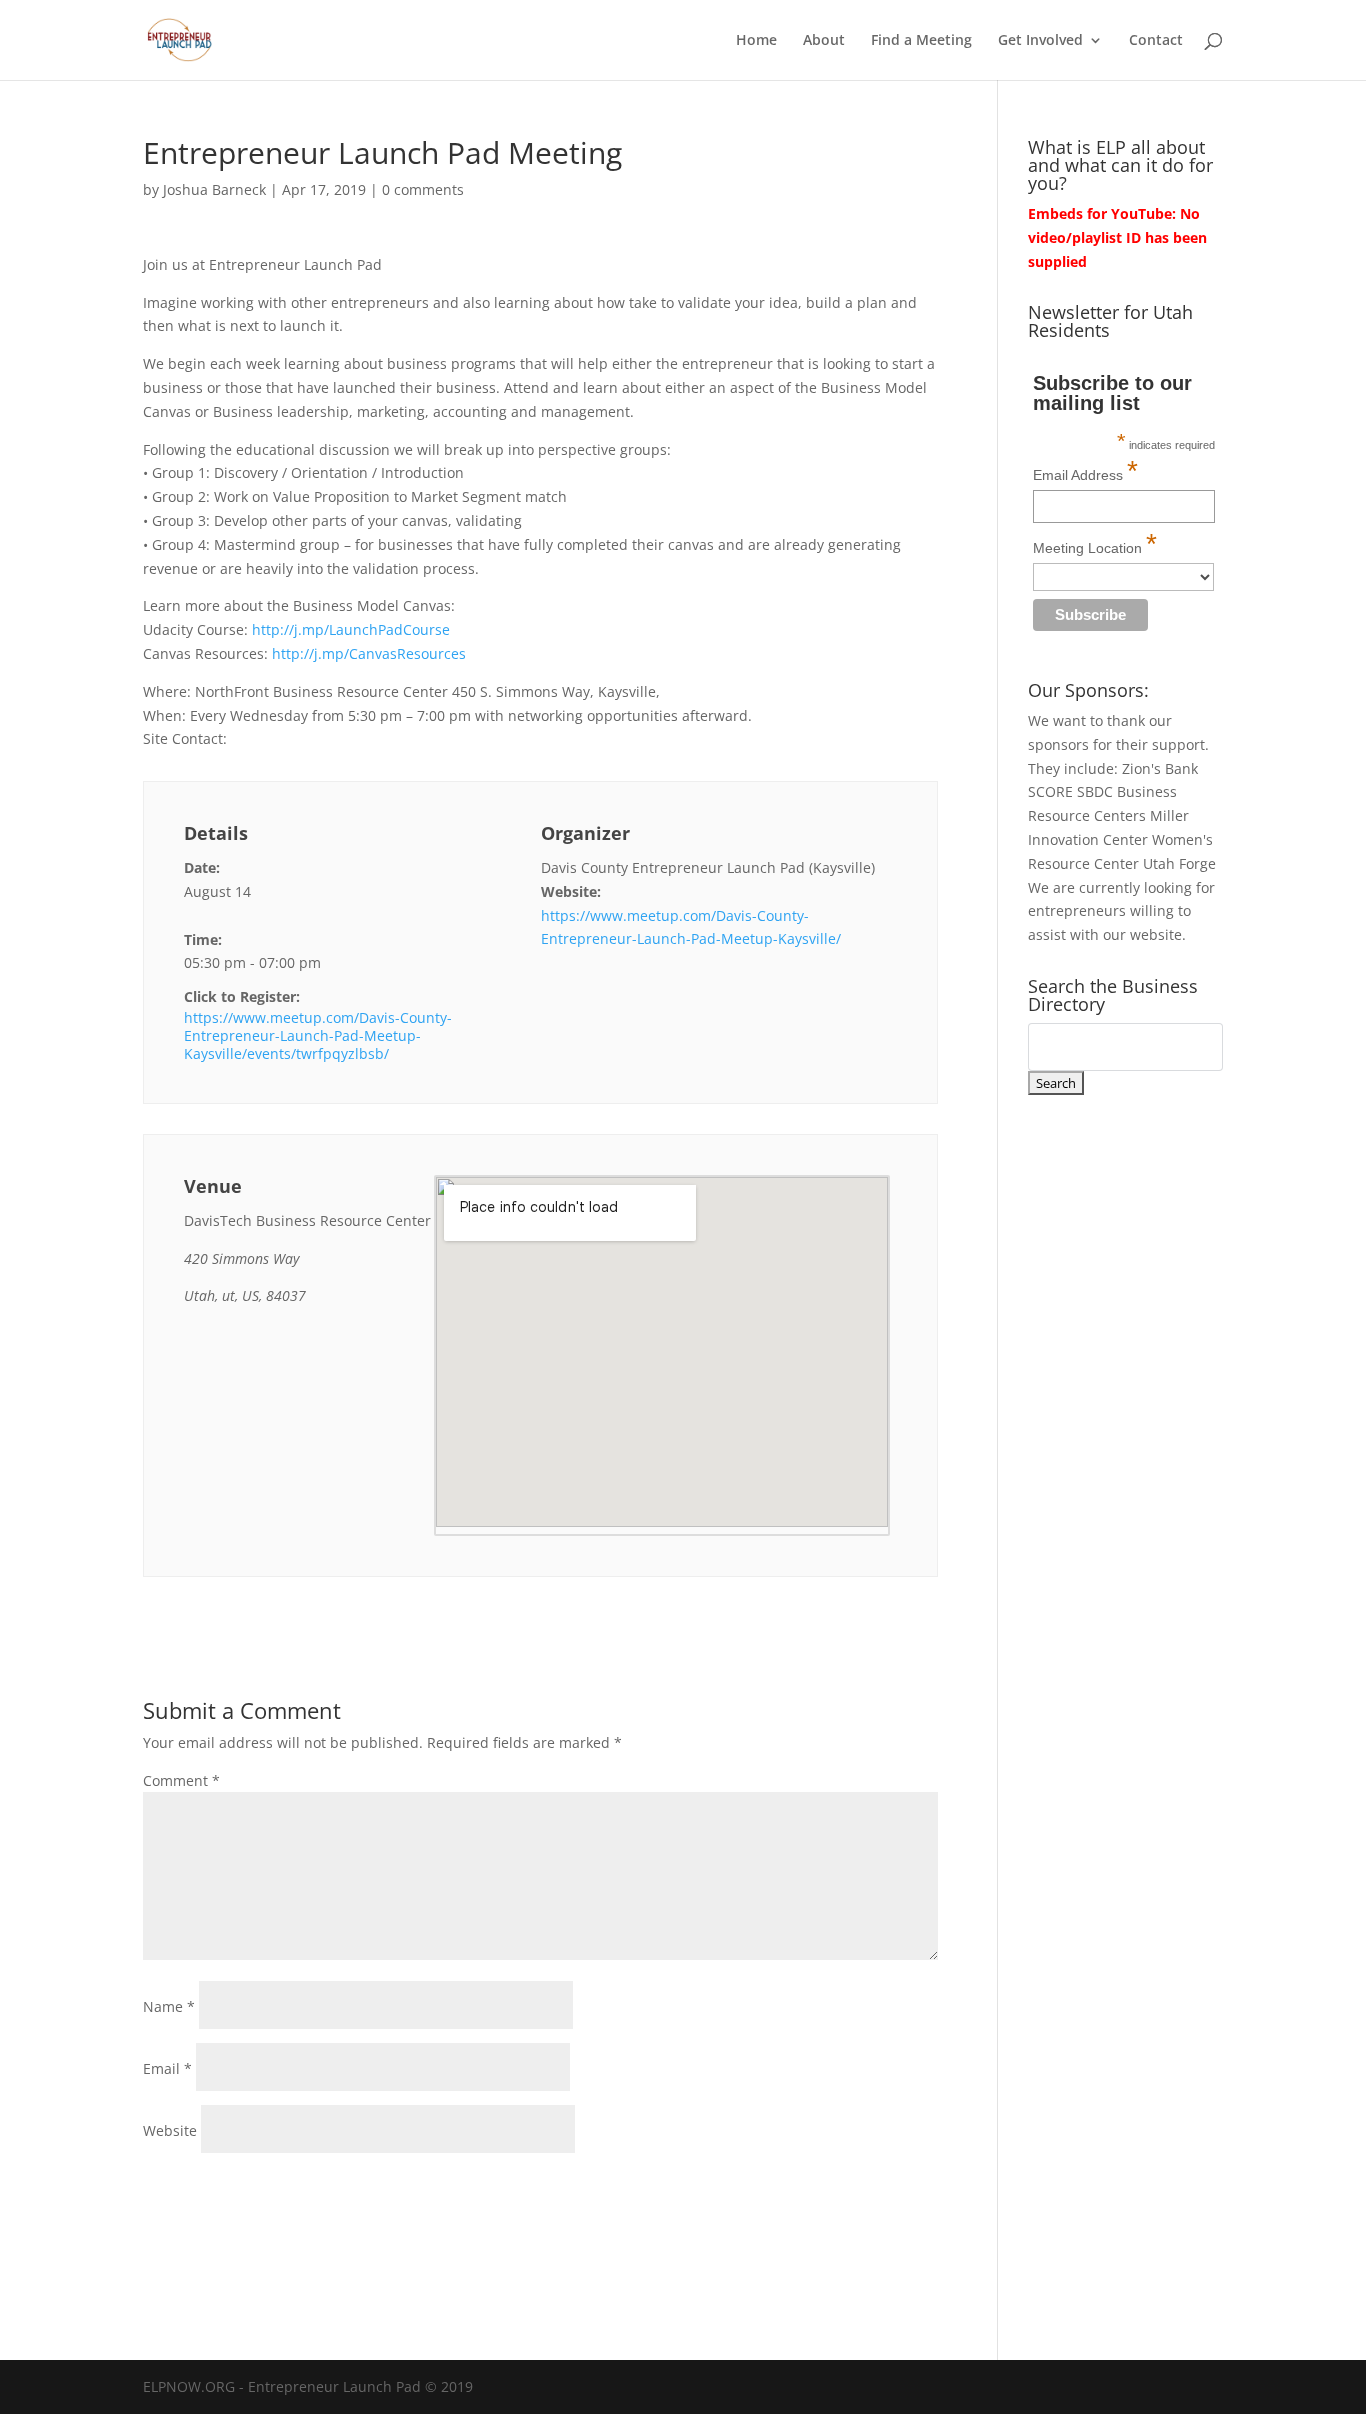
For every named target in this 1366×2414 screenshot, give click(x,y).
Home (756, 41)
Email (167, 2068)
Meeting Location (1095, 543)
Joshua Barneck (214, 189)
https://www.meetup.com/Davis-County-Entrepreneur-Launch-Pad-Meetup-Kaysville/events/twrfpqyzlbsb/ (318, 1036)
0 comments (423, 189)
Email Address (1085, 470)
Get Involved (1040, 41)
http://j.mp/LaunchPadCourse (351, 629)
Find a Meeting (921, 41)
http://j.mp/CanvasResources (369, 653)
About (824, 41)
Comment (181, 1780)
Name (169, 2006)
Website (170, 2130)
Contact (1156, 41)
